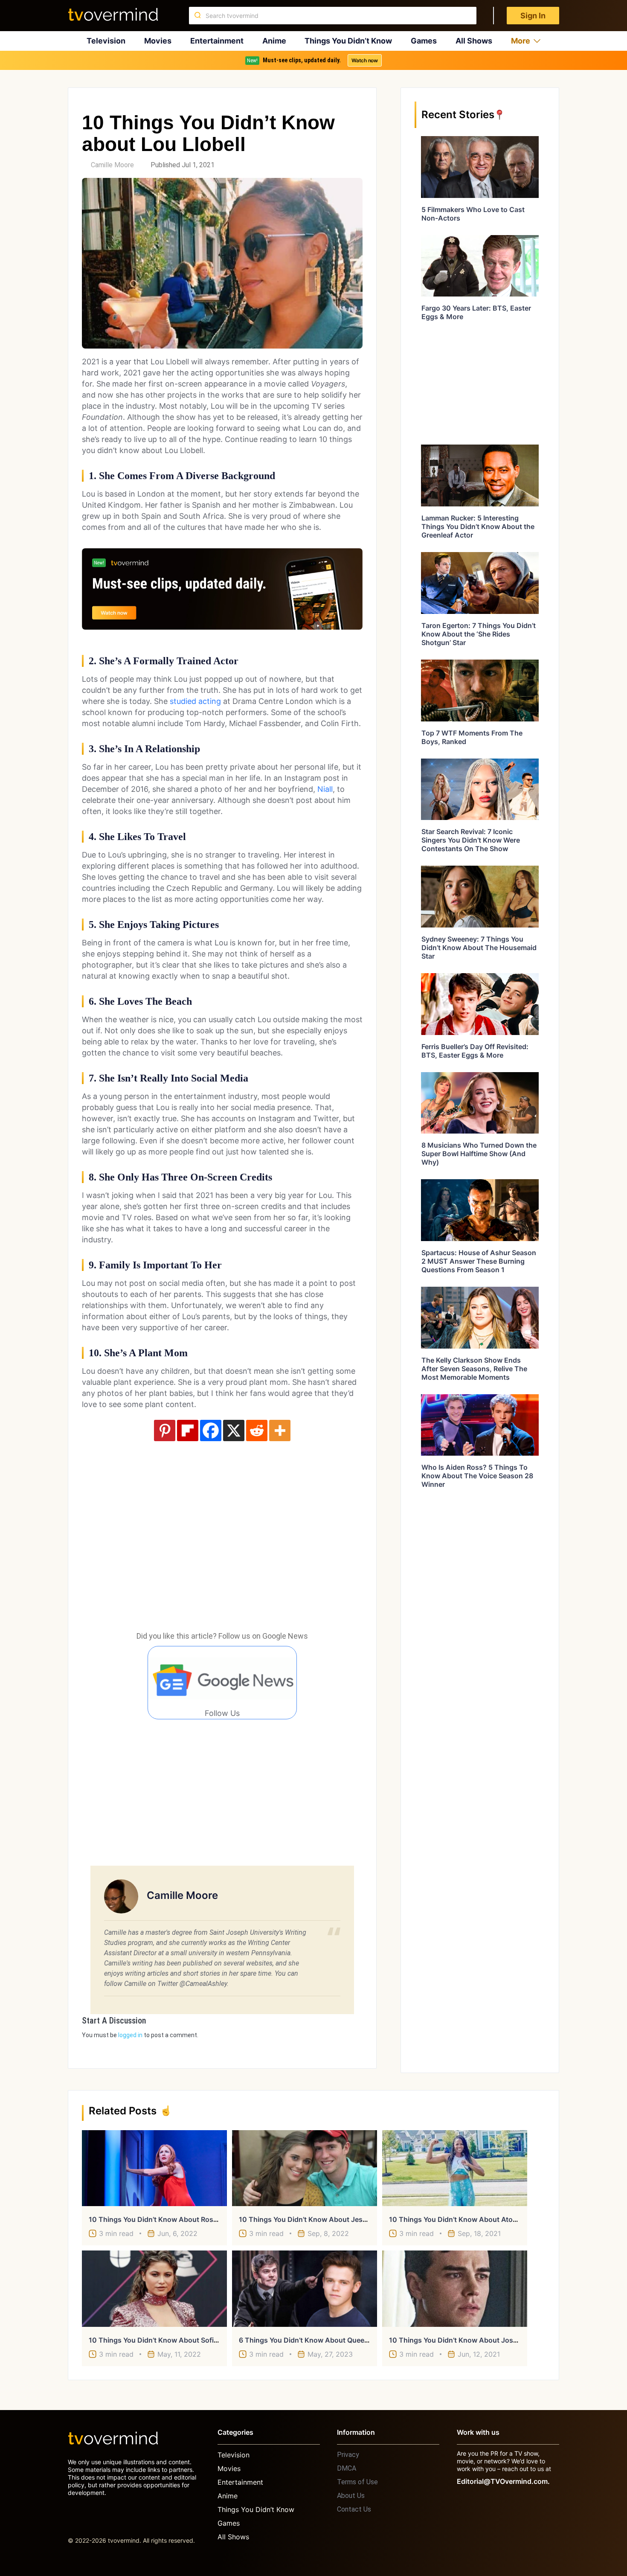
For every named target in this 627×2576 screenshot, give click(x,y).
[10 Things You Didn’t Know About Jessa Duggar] (305, 2168)
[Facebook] (211, 1430)
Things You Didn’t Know (348, 41)
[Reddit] (257, 1430)
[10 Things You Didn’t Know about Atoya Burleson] (455, 2168)
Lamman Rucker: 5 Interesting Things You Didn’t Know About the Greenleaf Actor (478, 526)
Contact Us (354, 2509)
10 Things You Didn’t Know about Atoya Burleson (470, 2219)
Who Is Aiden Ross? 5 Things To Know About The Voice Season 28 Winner (477, 1476)
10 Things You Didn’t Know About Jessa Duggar (318, 2219)
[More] (280, 1430)
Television (106, 41)
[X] (234, 1430)
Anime (274, 41)
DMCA (347, 2468)
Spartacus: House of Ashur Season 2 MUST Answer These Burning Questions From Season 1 (479, 1261)
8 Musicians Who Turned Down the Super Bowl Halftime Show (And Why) (479, 1154)
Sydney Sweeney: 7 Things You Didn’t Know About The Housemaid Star (479, 948)
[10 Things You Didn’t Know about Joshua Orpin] (455, 2288)
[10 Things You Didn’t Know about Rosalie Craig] (154, 2168)
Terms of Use (357, 2482)
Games (424, 41)
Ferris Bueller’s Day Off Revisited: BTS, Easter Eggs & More (475, 1051)
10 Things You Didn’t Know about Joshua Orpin (467, 2340)
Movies (158, 41)
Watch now (365, 60)
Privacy (348, 2455)
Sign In (533, 16)
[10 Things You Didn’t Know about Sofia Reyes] (154, 2288)
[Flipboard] (188, 1430)
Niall (325, 789)
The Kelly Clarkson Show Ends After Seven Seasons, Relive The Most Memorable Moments (474, 1369)
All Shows (474, 41)
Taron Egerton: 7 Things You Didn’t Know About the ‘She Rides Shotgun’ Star (479, 634)
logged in (130, 2035)
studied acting (195, 701)
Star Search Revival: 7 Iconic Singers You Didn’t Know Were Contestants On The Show (471, 840)
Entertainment (217, 41)
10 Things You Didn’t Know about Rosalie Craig (166, 2219)
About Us (351, 2496)
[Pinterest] (165, 1430)
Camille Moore (112, 165)
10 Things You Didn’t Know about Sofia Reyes (164, 2340)
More (521, 41)
